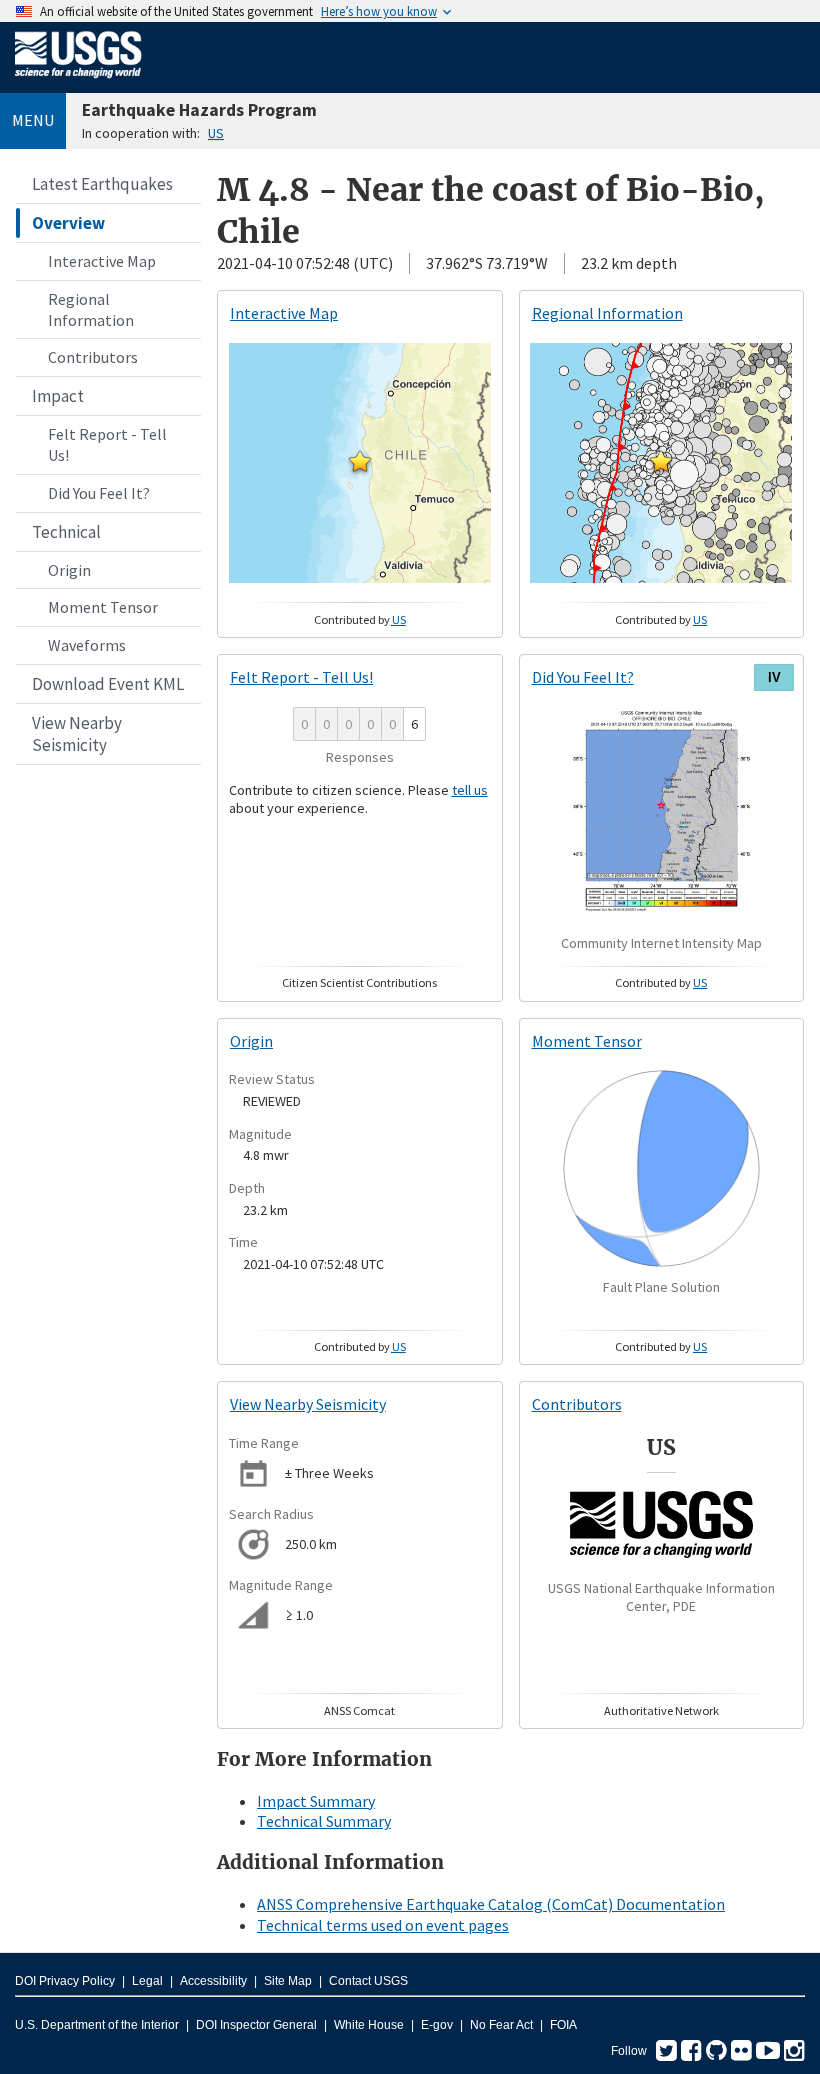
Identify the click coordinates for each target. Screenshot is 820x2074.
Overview (68, 223)
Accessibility (213, 1981)
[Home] (78, 82)
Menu (33, 120)
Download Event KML (108, 684)
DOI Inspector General (256, 2025)
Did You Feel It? (99, 493)
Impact (58, 396)
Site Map (288, 1981)
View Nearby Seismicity (77, 734)
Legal (147, 1981)
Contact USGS (368, 1981)
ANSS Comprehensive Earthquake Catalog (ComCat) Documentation (491, 1904)
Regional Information (91, 309)
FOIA (563, 2025)
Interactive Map (102, 261)
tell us (470, 790)
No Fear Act (501, 2025)
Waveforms (87, 645)
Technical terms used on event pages (383, 1925)
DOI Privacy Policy (65, 1981)
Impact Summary (316, 1801)
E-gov (437, 2025)
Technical (66, 532)
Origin (69, 570)
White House (369, 2025)
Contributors (93, 357)
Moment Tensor (103, 607)
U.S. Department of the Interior (97, 2025)
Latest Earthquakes (102, 184)
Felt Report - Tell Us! (107, 444)
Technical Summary (324, 1821)
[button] (360, 461)
